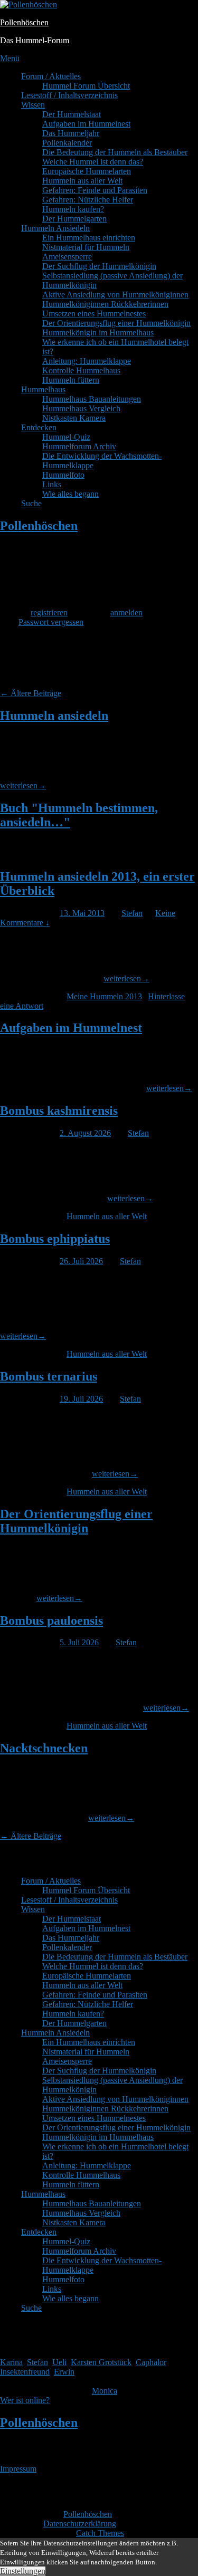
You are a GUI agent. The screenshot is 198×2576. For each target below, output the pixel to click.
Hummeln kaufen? (73, 209)
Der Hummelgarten (74, 219)
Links (52, 484)
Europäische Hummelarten (87, 171)
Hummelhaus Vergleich (81, 408)
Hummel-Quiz (66, 437)
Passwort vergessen (51, 622)
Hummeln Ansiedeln (55, 228)
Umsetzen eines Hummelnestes (94, 313)
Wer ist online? (25, 2400)
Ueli (59, 2362)
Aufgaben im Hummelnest (86, 124)
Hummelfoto (63, 475)
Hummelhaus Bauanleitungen (92, 399)
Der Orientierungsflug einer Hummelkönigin (116, 323)
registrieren (49, 612)
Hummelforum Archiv (79, 446)
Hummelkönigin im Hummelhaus (98, 332)
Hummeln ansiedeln (54, 716)
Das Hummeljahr (71, 133)
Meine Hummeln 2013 (104, 996)
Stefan (132, 913)
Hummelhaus (43, 389)
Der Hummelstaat (72, 114)
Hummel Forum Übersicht (86, 86)
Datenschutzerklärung (80, 2524)
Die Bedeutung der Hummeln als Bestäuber (115, 152)
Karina (11, 2362)
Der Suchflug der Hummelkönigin (99, 266)
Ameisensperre (67, 257)
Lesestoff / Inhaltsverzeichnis (69, 95)
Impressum (18, 2469)
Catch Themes (100, 2533)
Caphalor (151, 2362)
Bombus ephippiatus (55, 1239)
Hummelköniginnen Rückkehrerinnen (105, 304)
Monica (105, 2391)
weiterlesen (23, 785)
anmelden (126, 612)
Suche (31, 503)
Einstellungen (23, 2571)
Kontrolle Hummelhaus (81, 370)
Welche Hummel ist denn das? (93, 162)
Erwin (64, 2372)
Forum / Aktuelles (51, 76)
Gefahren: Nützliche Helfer (88, 200)
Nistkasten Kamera (74, 418)
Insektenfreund (25, 2372)
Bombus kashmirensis (59, 1111)
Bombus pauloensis (51, 1620)
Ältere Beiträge (31, 693)
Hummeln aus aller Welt (82, 181)
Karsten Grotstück (101, 2362)
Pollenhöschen (24, 22)
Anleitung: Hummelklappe (87, 361)
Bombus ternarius (49, 1376)
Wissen (33, 105)
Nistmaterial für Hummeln (86, 247)
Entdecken (39, 427)
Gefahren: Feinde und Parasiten (95, 190)
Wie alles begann (70, 494)
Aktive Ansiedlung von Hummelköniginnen (115, 295)
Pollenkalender (67, 143)
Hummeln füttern (71, 380)
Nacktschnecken (44, 1748)
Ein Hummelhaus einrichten (89, 238)
